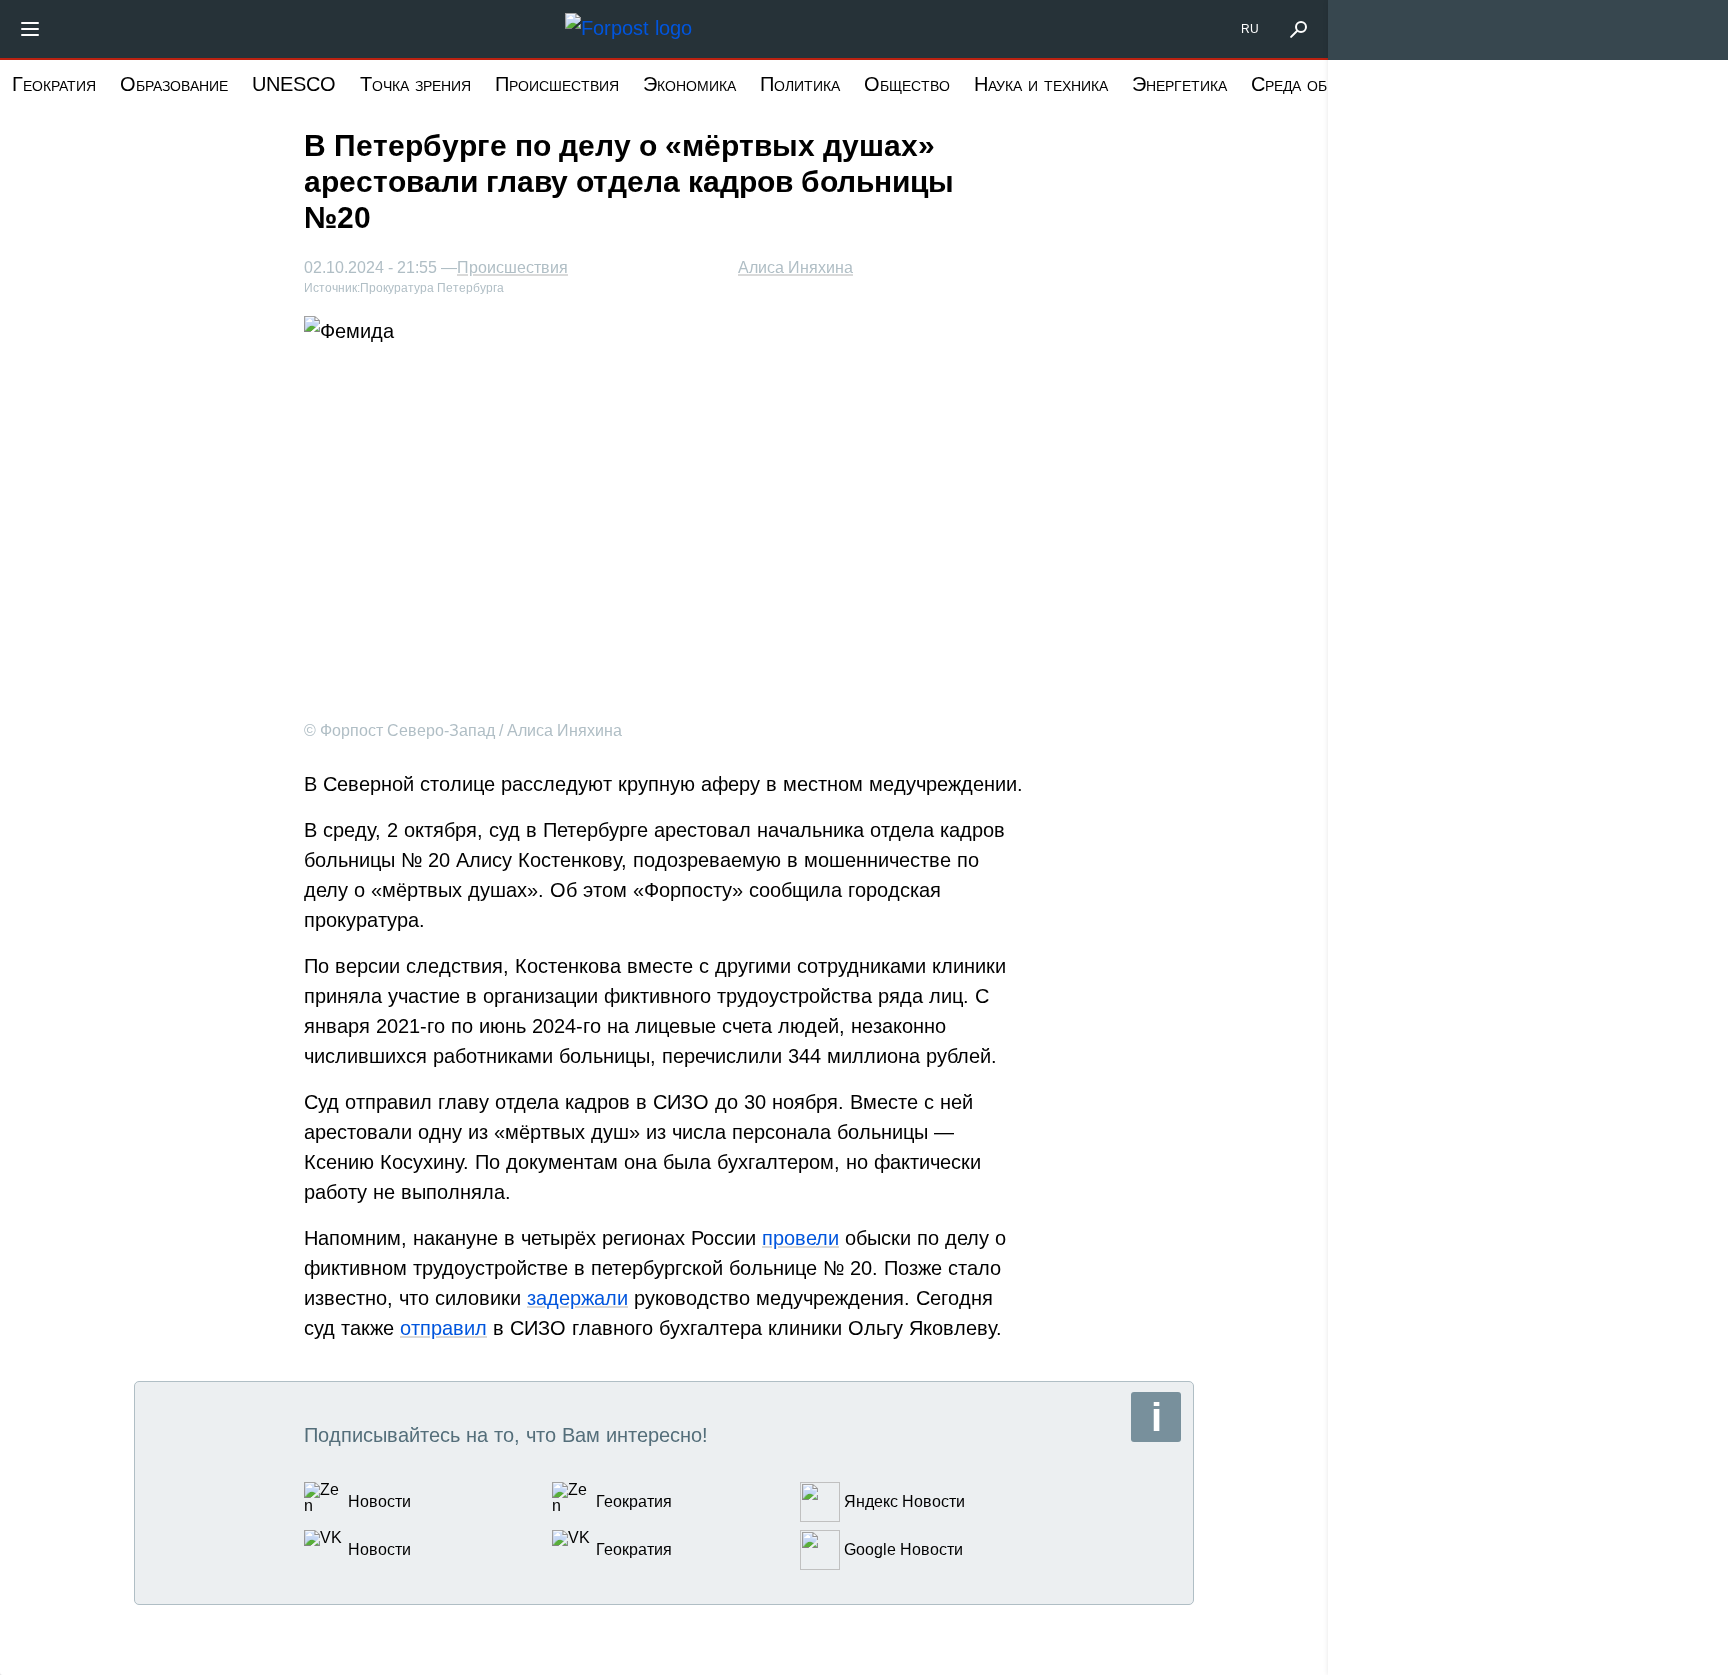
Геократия (54, 84)
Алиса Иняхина (795, 267)
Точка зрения (415, 84)
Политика (800, 84)
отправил (443, 1328)
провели (800, 1238)
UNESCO (294, 84)
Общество (907, 84)
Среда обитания (1318, 84)
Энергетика (1179, 84)
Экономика (689, 84)
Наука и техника (1041, 84)
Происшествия (557, 84)
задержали (577, 1298)
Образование (174, 84)
